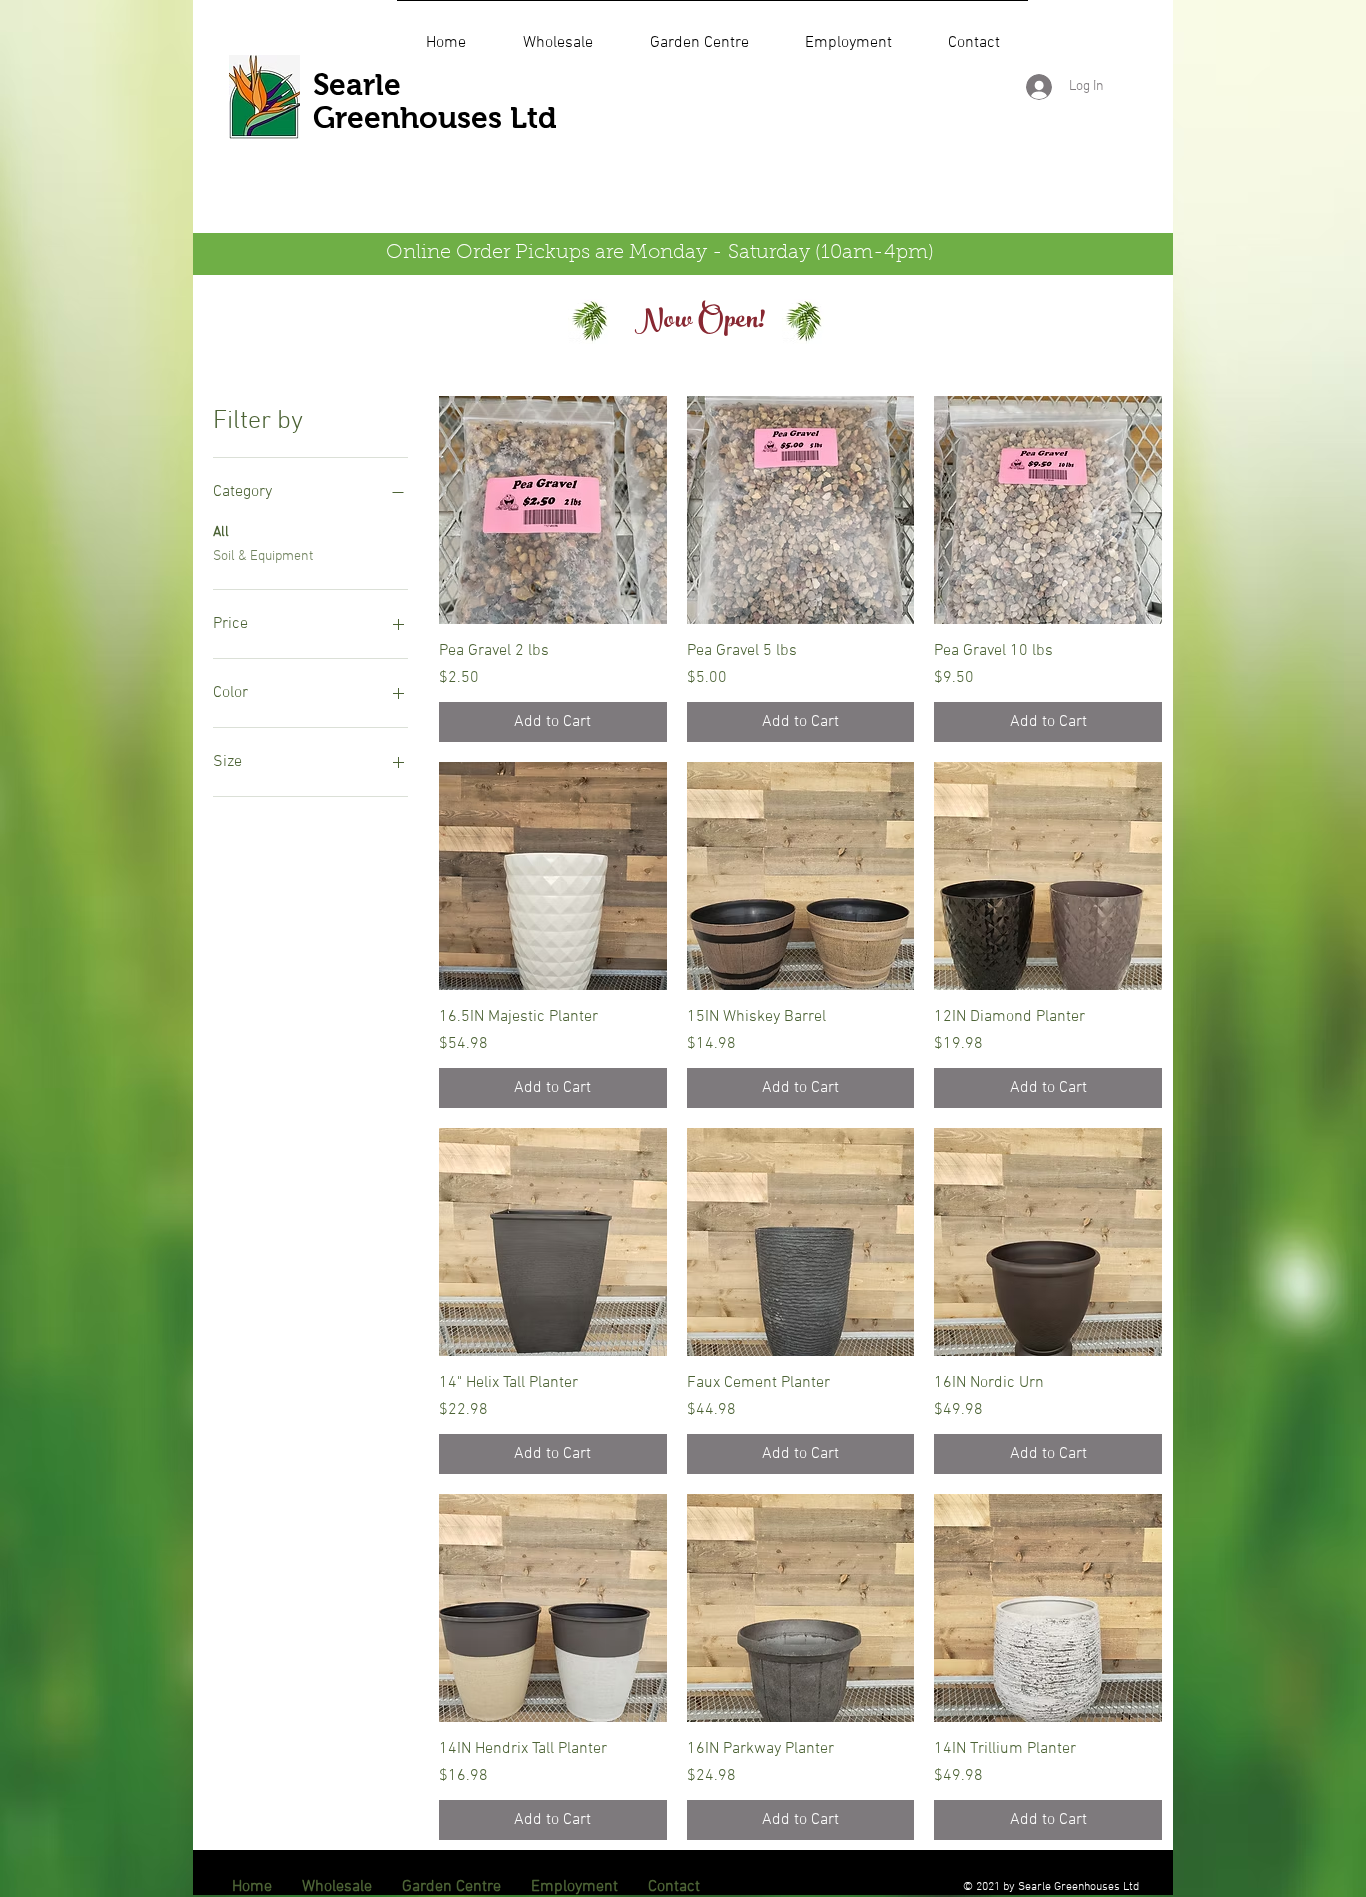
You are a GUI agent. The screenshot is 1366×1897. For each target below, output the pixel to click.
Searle (357, 84)
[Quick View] (553, 510)
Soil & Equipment (263, 556)
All (221, 532)
